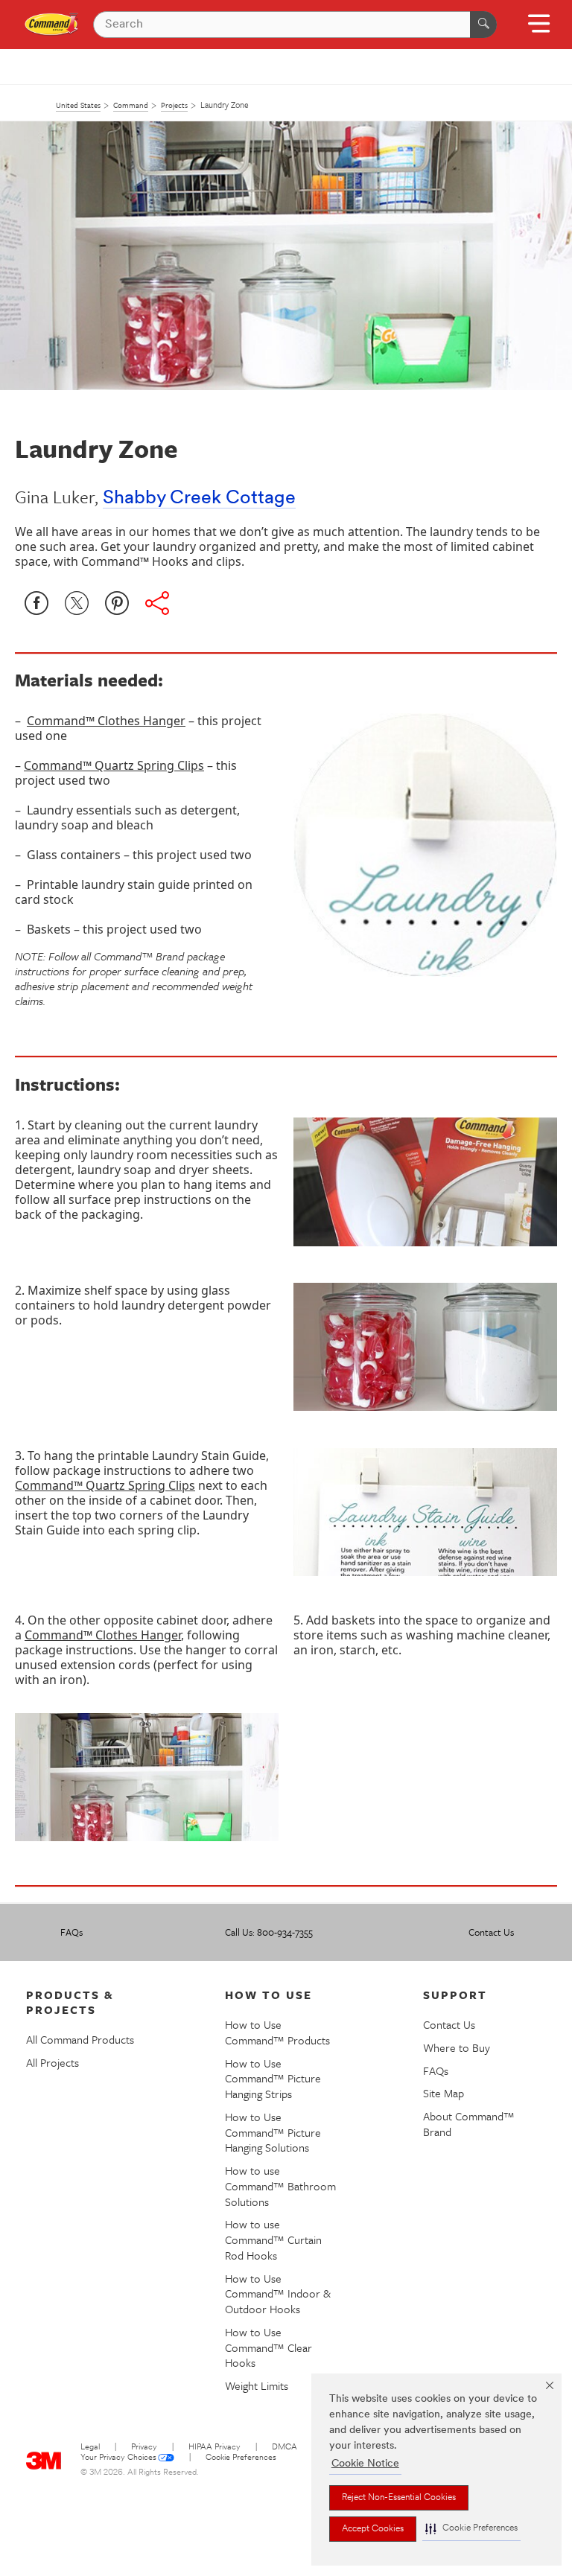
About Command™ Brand (469, 2124)
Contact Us (491, 1932)
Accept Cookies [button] (373, 2529)
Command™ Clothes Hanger (106, 721)
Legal (90, 2448)
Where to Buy (457, 2047)
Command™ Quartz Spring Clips (114, 765)
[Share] (157, 603)
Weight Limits (257, 2385)
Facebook (36, 603)
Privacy (144, 2448)
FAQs (71, 1932)
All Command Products (80, 2039)
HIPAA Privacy (214, 2448)
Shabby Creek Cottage (199, 498)
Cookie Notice (365, 2464)
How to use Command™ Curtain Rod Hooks (273, 2239)
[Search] (483, 25)
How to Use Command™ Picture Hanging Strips (273, 2079)
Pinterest (117, 603)
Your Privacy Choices (118, 2458)
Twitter (77, 603)
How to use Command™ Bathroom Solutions (280, 2186)
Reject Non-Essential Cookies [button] (399, 2498)
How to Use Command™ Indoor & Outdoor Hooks (278, 2294)
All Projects (53, 2062)
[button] (471, 2529)
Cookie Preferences (241, 2458)
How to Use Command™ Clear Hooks (268, 2347)
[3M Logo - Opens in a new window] (52, 25)
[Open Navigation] (539, 29)
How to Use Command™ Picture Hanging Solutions (273, 2132)
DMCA (285, 2448)
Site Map (444, 2093)
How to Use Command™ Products (277, 2032)
